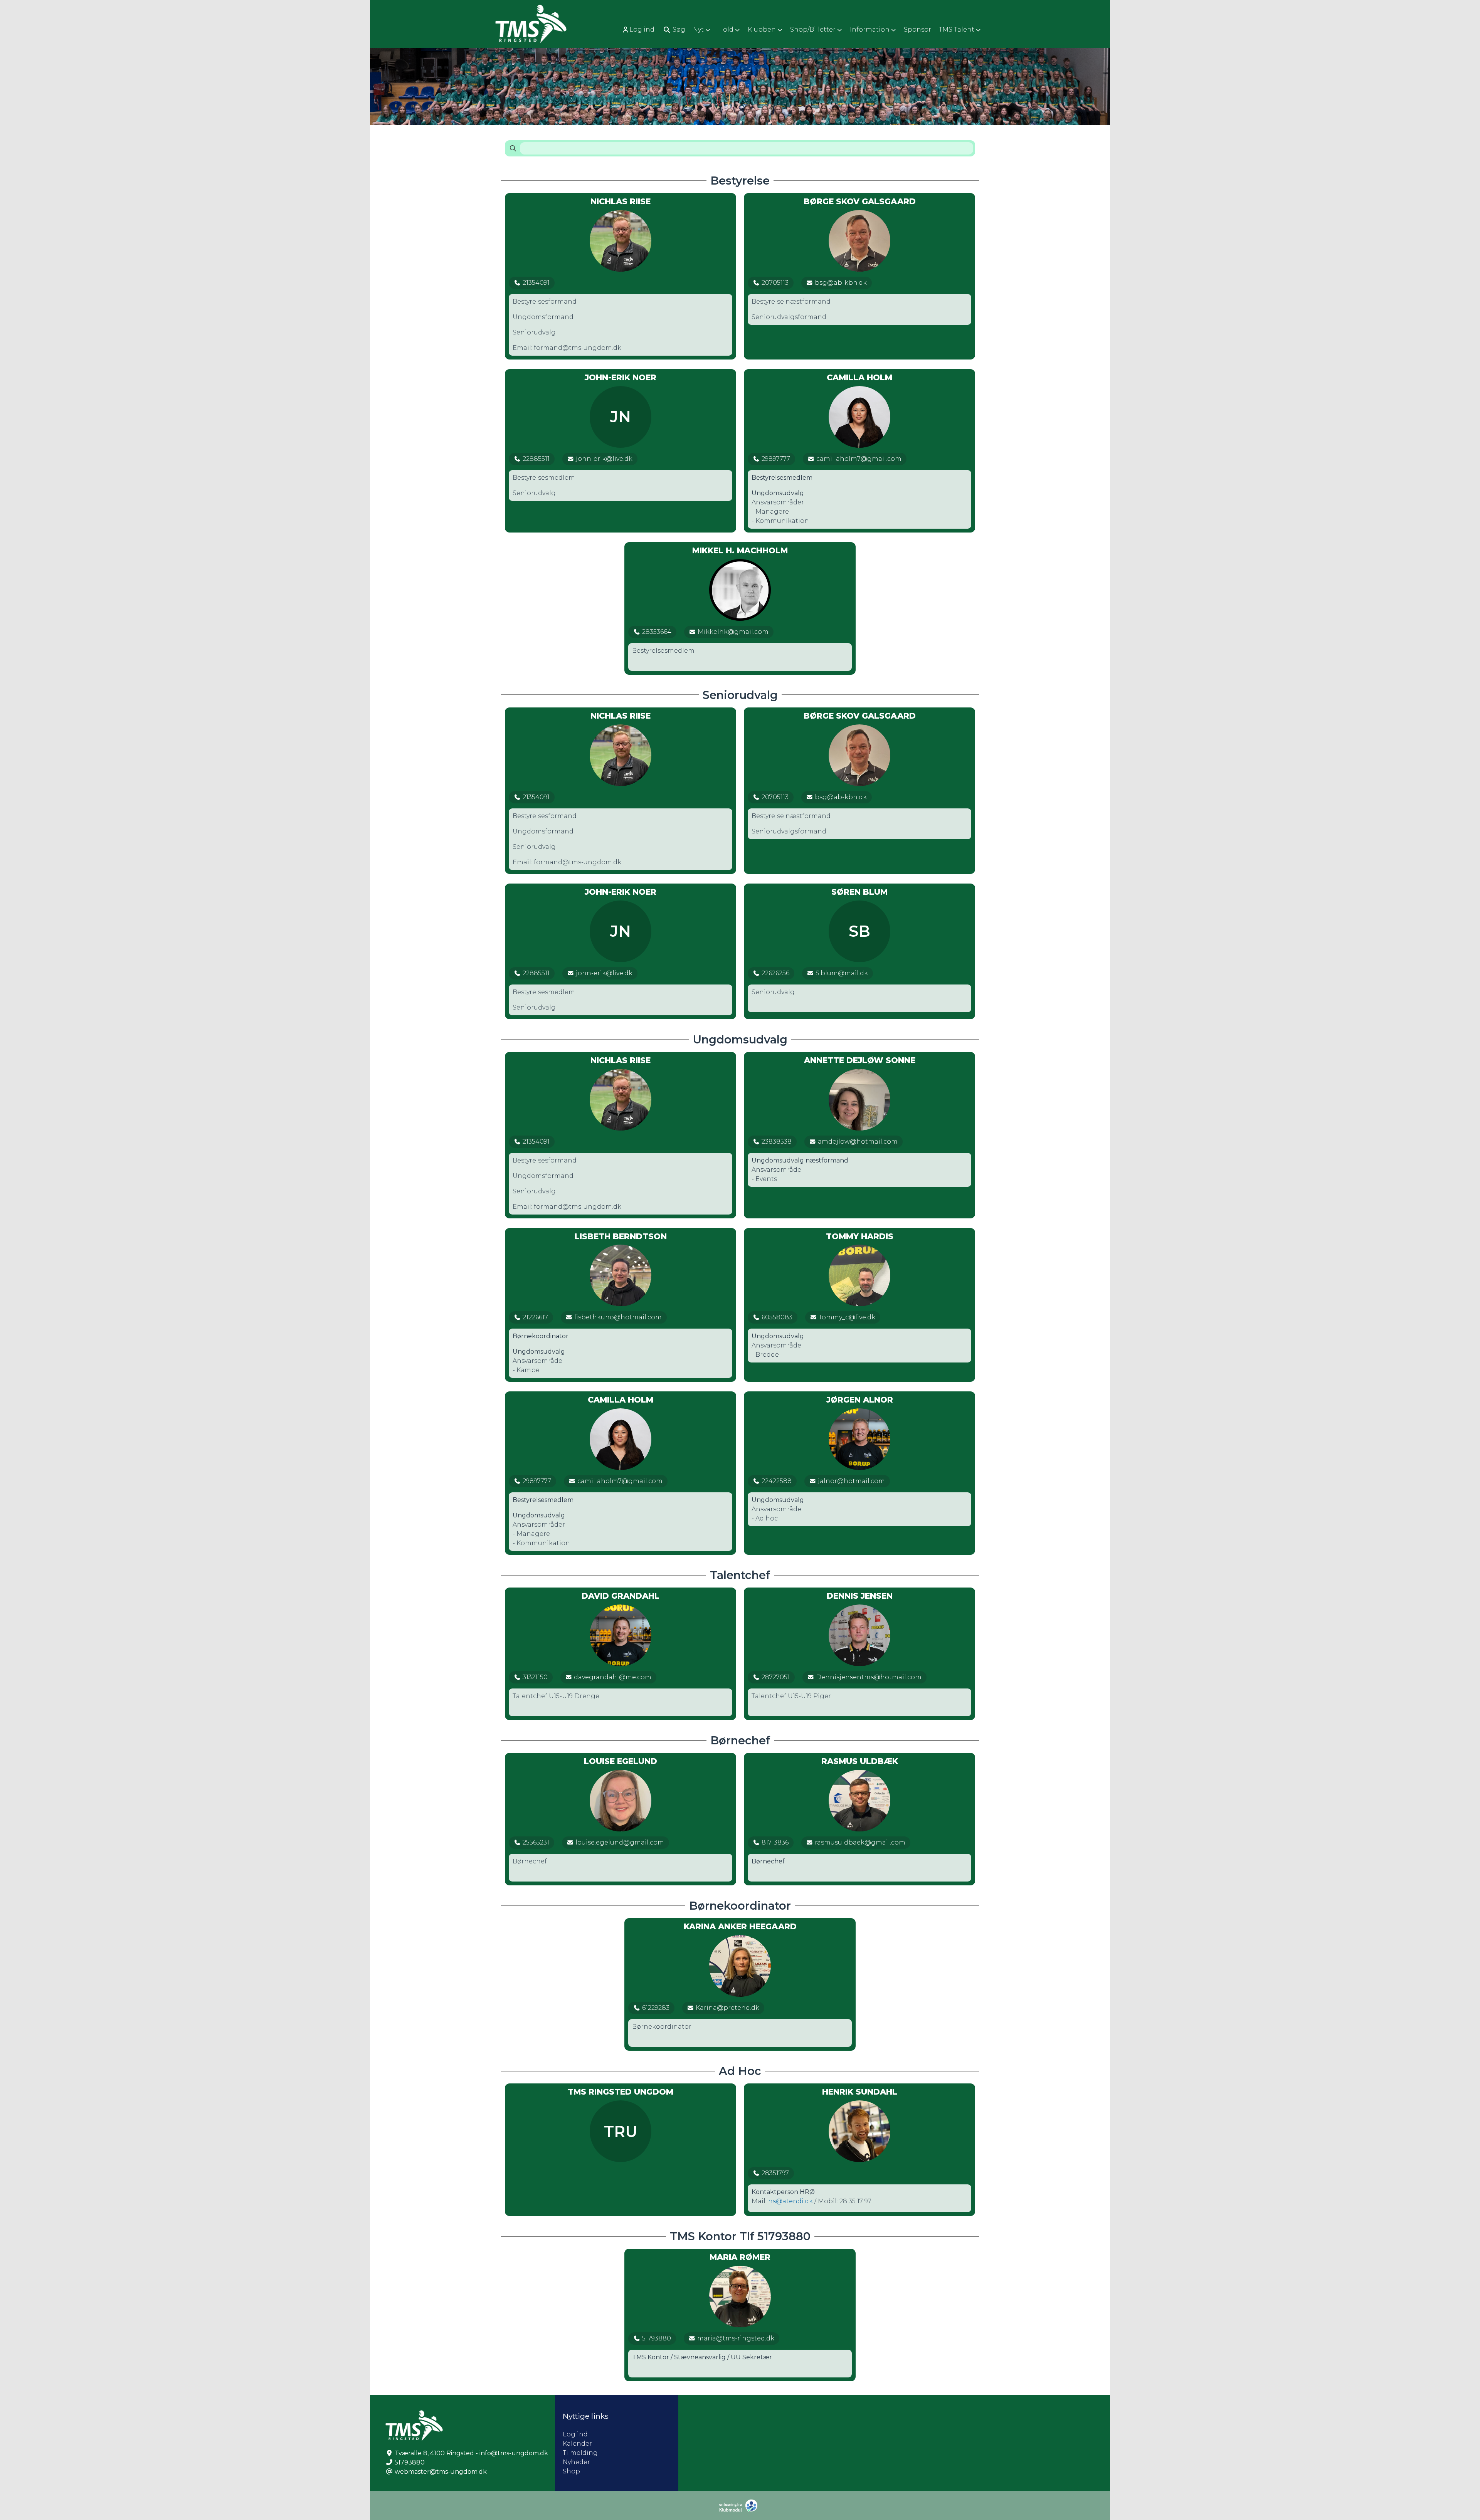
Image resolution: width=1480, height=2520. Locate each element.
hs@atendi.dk (790, 2201)
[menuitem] (639, 29)
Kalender (577, 2444)
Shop (571, 2471)
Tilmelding (580, 2453)
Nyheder (576, 2462)
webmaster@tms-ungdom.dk (441, 2472)
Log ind (642, 29)
